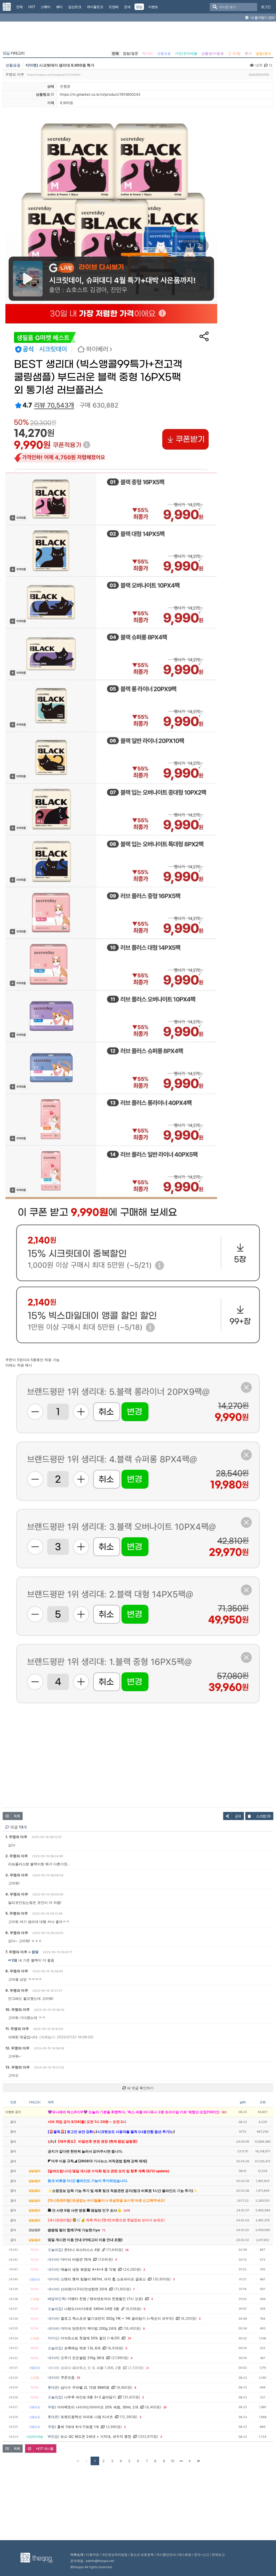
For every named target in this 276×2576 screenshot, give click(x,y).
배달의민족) (57, 2299)
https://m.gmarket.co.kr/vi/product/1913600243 (100, 94)
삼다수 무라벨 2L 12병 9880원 (85, 2387)
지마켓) (32, 65)
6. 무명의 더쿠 (17, 1933)
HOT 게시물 (45, 2449)
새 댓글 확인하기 (140, 2088)
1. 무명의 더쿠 (16, 1837)
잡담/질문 (131, 53)
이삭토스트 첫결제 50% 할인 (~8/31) (90, 2338)
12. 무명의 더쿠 (17, 2048)
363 (224, 2112)
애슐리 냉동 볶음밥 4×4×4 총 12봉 (88, 2269)
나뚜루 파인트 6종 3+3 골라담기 (90, 2397)
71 (104, 2230)
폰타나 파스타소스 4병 (82, 2250)
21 (148, 2368)
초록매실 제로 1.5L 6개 (82, 2348)
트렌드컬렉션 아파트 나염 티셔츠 (87, 2417)
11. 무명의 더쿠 (17, 2029)
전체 (115, 53)
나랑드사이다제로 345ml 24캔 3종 (92, 2309)
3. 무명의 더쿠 (17, 1875)
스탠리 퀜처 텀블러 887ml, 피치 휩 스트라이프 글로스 (103, 2279)
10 (172, 2461)
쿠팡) (52, 2407)
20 (165, 2407)
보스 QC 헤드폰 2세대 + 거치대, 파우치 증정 (96, 2436)
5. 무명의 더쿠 (17, 1913)
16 (127, 2250)
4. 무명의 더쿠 (17, 1894)
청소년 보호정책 (142, 2555)
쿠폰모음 (68, 2377)
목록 (17, 1816)
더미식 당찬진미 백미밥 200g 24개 (89, 2328)
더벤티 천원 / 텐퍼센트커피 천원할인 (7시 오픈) (105, 2299)
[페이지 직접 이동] (181, 2461)
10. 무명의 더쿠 (18, 2009)
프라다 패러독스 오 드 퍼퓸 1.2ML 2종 (91, 2368)
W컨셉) (54, 2436)
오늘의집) (55, 2250)
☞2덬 (13, 1960)
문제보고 (218, 2555)
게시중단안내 (166, 2555)
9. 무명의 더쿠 (17, 1990)
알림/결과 (263, 53)
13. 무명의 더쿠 (18, 2067)
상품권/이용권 (213, 53)
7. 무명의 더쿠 (16, 1952)
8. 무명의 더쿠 (17, 1971)
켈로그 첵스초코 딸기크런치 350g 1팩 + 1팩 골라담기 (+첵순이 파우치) (117, 2318)
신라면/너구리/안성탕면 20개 (84, 2289)
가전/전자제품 (186, 53)
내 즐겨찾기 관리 (262, 18)
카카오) (54, 2338)
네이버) (54, 2259)
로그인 (266, 7)
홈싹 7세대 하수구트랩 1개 (78, 2427)
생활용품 (164, 53)
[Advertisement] (138, 37)
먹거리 (148, 53)
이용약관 (92, 2555)
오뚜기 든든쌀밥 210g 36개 (82, 2358)
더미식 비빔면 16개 (76, 2259)
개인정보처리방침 (115, 2555)
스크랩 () (263, 1816)
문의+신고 (202, 2555)
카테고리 (14, 53)
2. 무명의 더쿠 (17, 1856)
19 (129, 2338)
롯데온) (54, 2387)
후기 (248, 53)
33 (78, 2378)
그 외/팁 (234, 53)
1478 (127, 2211)
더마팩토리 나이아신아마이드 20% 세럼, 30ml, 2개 (98, 2407)
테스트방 (185, 2555)
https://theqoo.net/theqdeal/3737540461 (54, 75)
